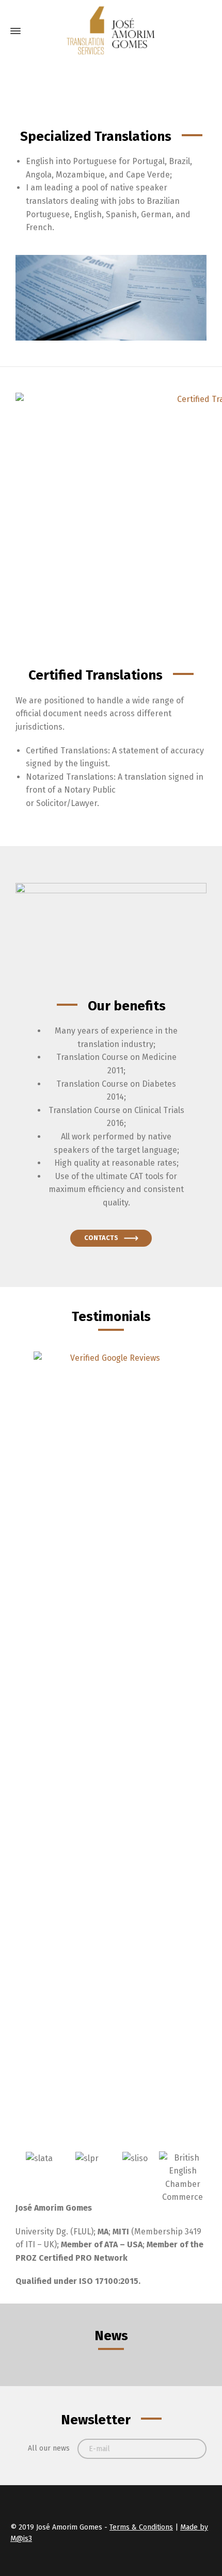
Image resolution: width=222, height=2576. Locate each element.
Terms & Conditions (141, 2527)
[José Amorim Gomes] (111, 31)
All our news (49, 2448)
